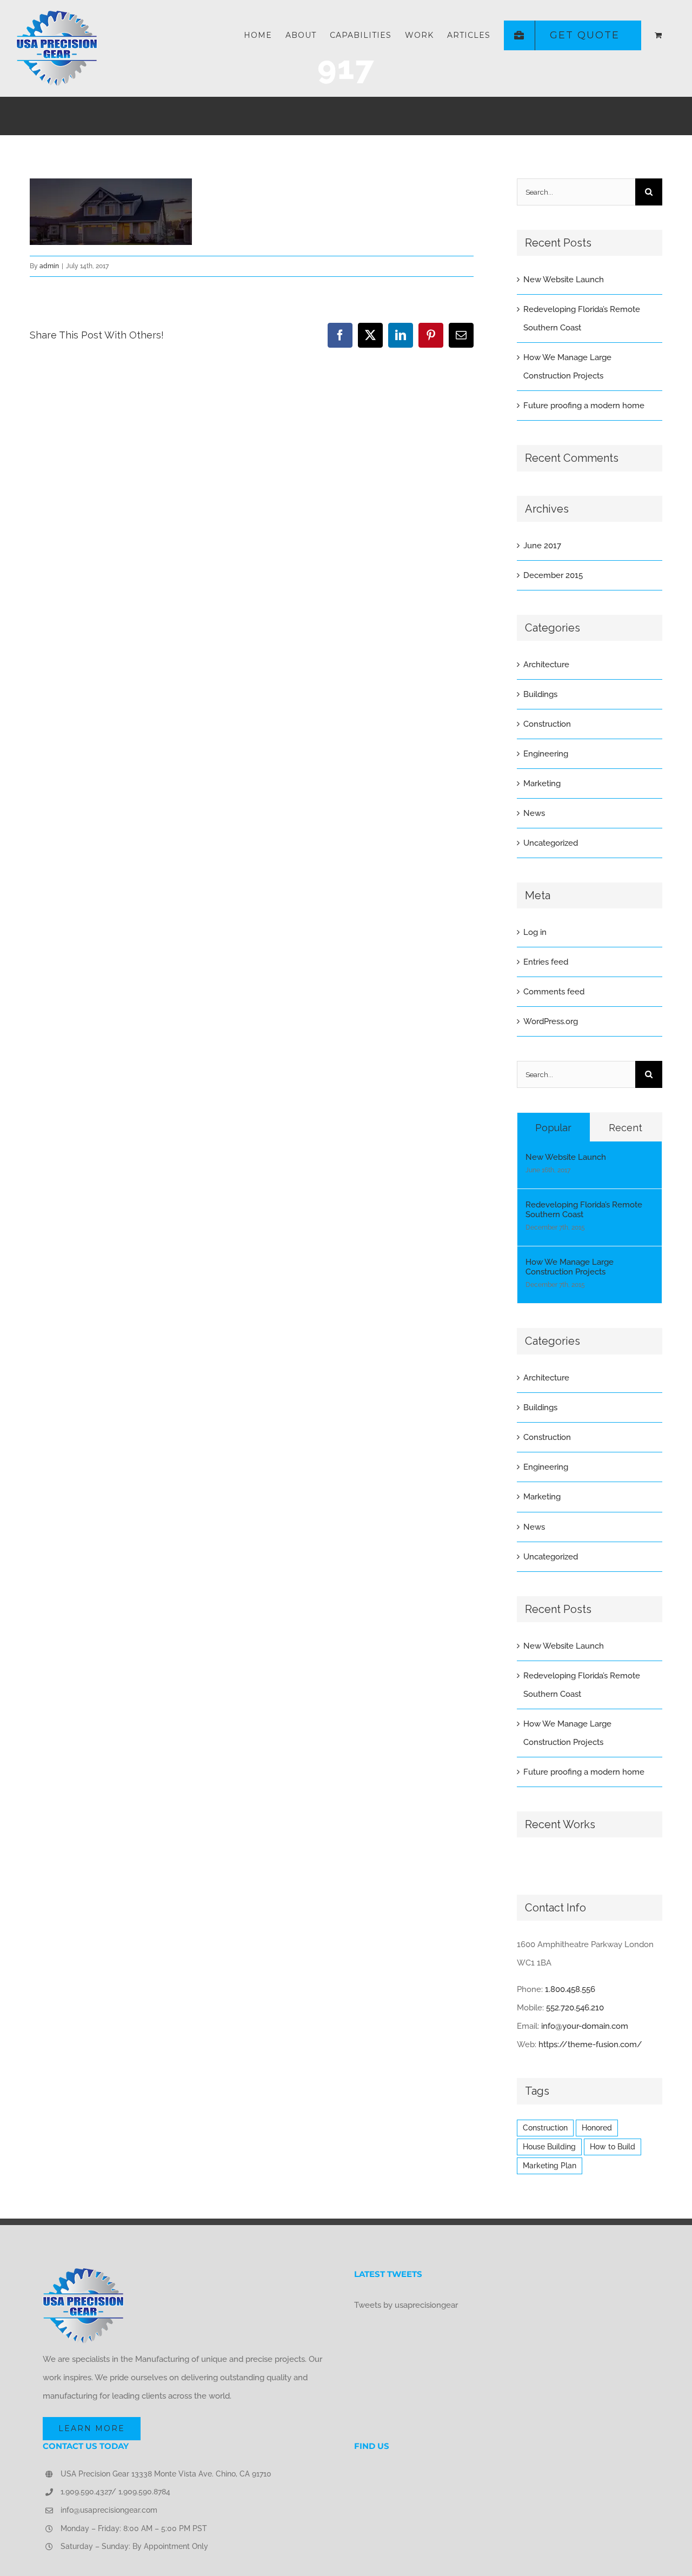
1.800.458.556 (570, 1989)
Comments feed (554, 992)
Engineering (546, 754)
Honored (597, 2128)
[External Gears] (521, 1862)
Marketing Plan (550, 2166)
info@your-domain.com (585, 2026)
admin (49, 266)
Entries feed (546, 962)
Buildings (540, 694)
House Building (549, 2147)
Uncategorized (551, 843)
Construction (547, 724)
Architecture (546, 665)
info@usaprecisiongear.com (109, 2510)
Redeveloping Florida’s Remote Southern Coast (584, 1210)
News (534, 813)
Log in (535, 932)
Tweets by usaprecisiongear (406, 2305)
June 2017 (542, 546)
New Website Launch (564, 280)
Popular (553, 1128)
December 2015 (553, 575)
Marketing (542, 784)
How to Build (613, 2147)
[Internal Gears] (518, 1862)
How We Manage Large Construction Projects (570, 1267)
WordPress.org (551, 1021)
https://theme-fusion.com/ (590, 2044)
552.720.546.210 (575, 2008)
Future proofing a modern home (584, 406)
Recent (626, 1128)
